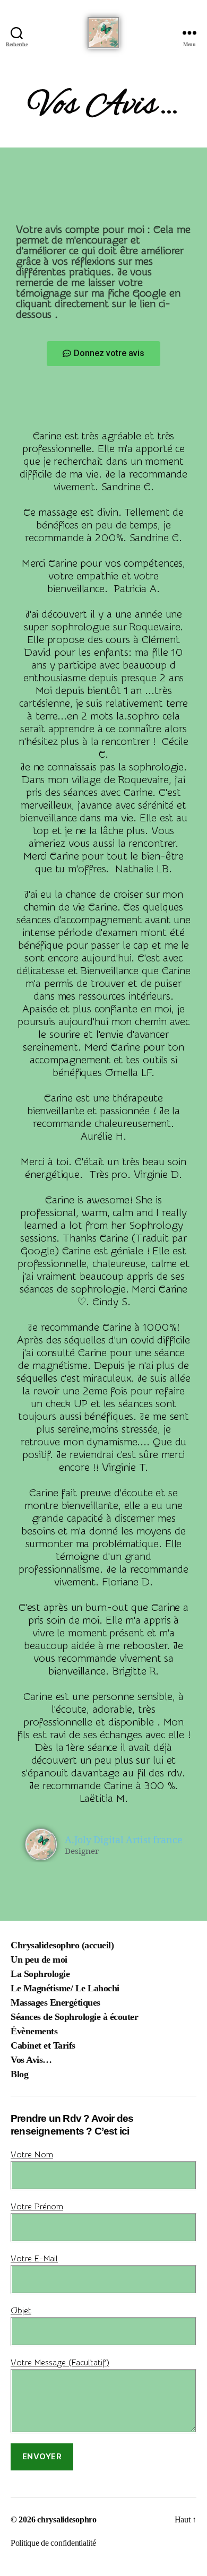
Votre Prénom (37, 2207)
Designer (82, 1851)
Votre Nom (32, 2155)
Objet (21, 2311)
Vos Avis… (31, 2060)
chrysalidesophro (67, 2519)
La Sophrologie (40, 1974)
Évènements (34, 2031)
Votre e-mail (34, 2259)
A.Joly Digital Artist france (124, 1840)
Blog (19, 2074)
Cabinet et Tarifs (43, 2045)
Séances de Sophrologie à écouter (74, 2017)
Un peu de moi (39, 1959)
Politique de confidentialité (53, 2543)
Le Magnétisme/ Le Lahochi (65, 1988)
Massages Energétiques (55, 2002)
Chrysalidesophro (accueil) (62, 1945)
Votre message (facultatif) (60, 2363)
